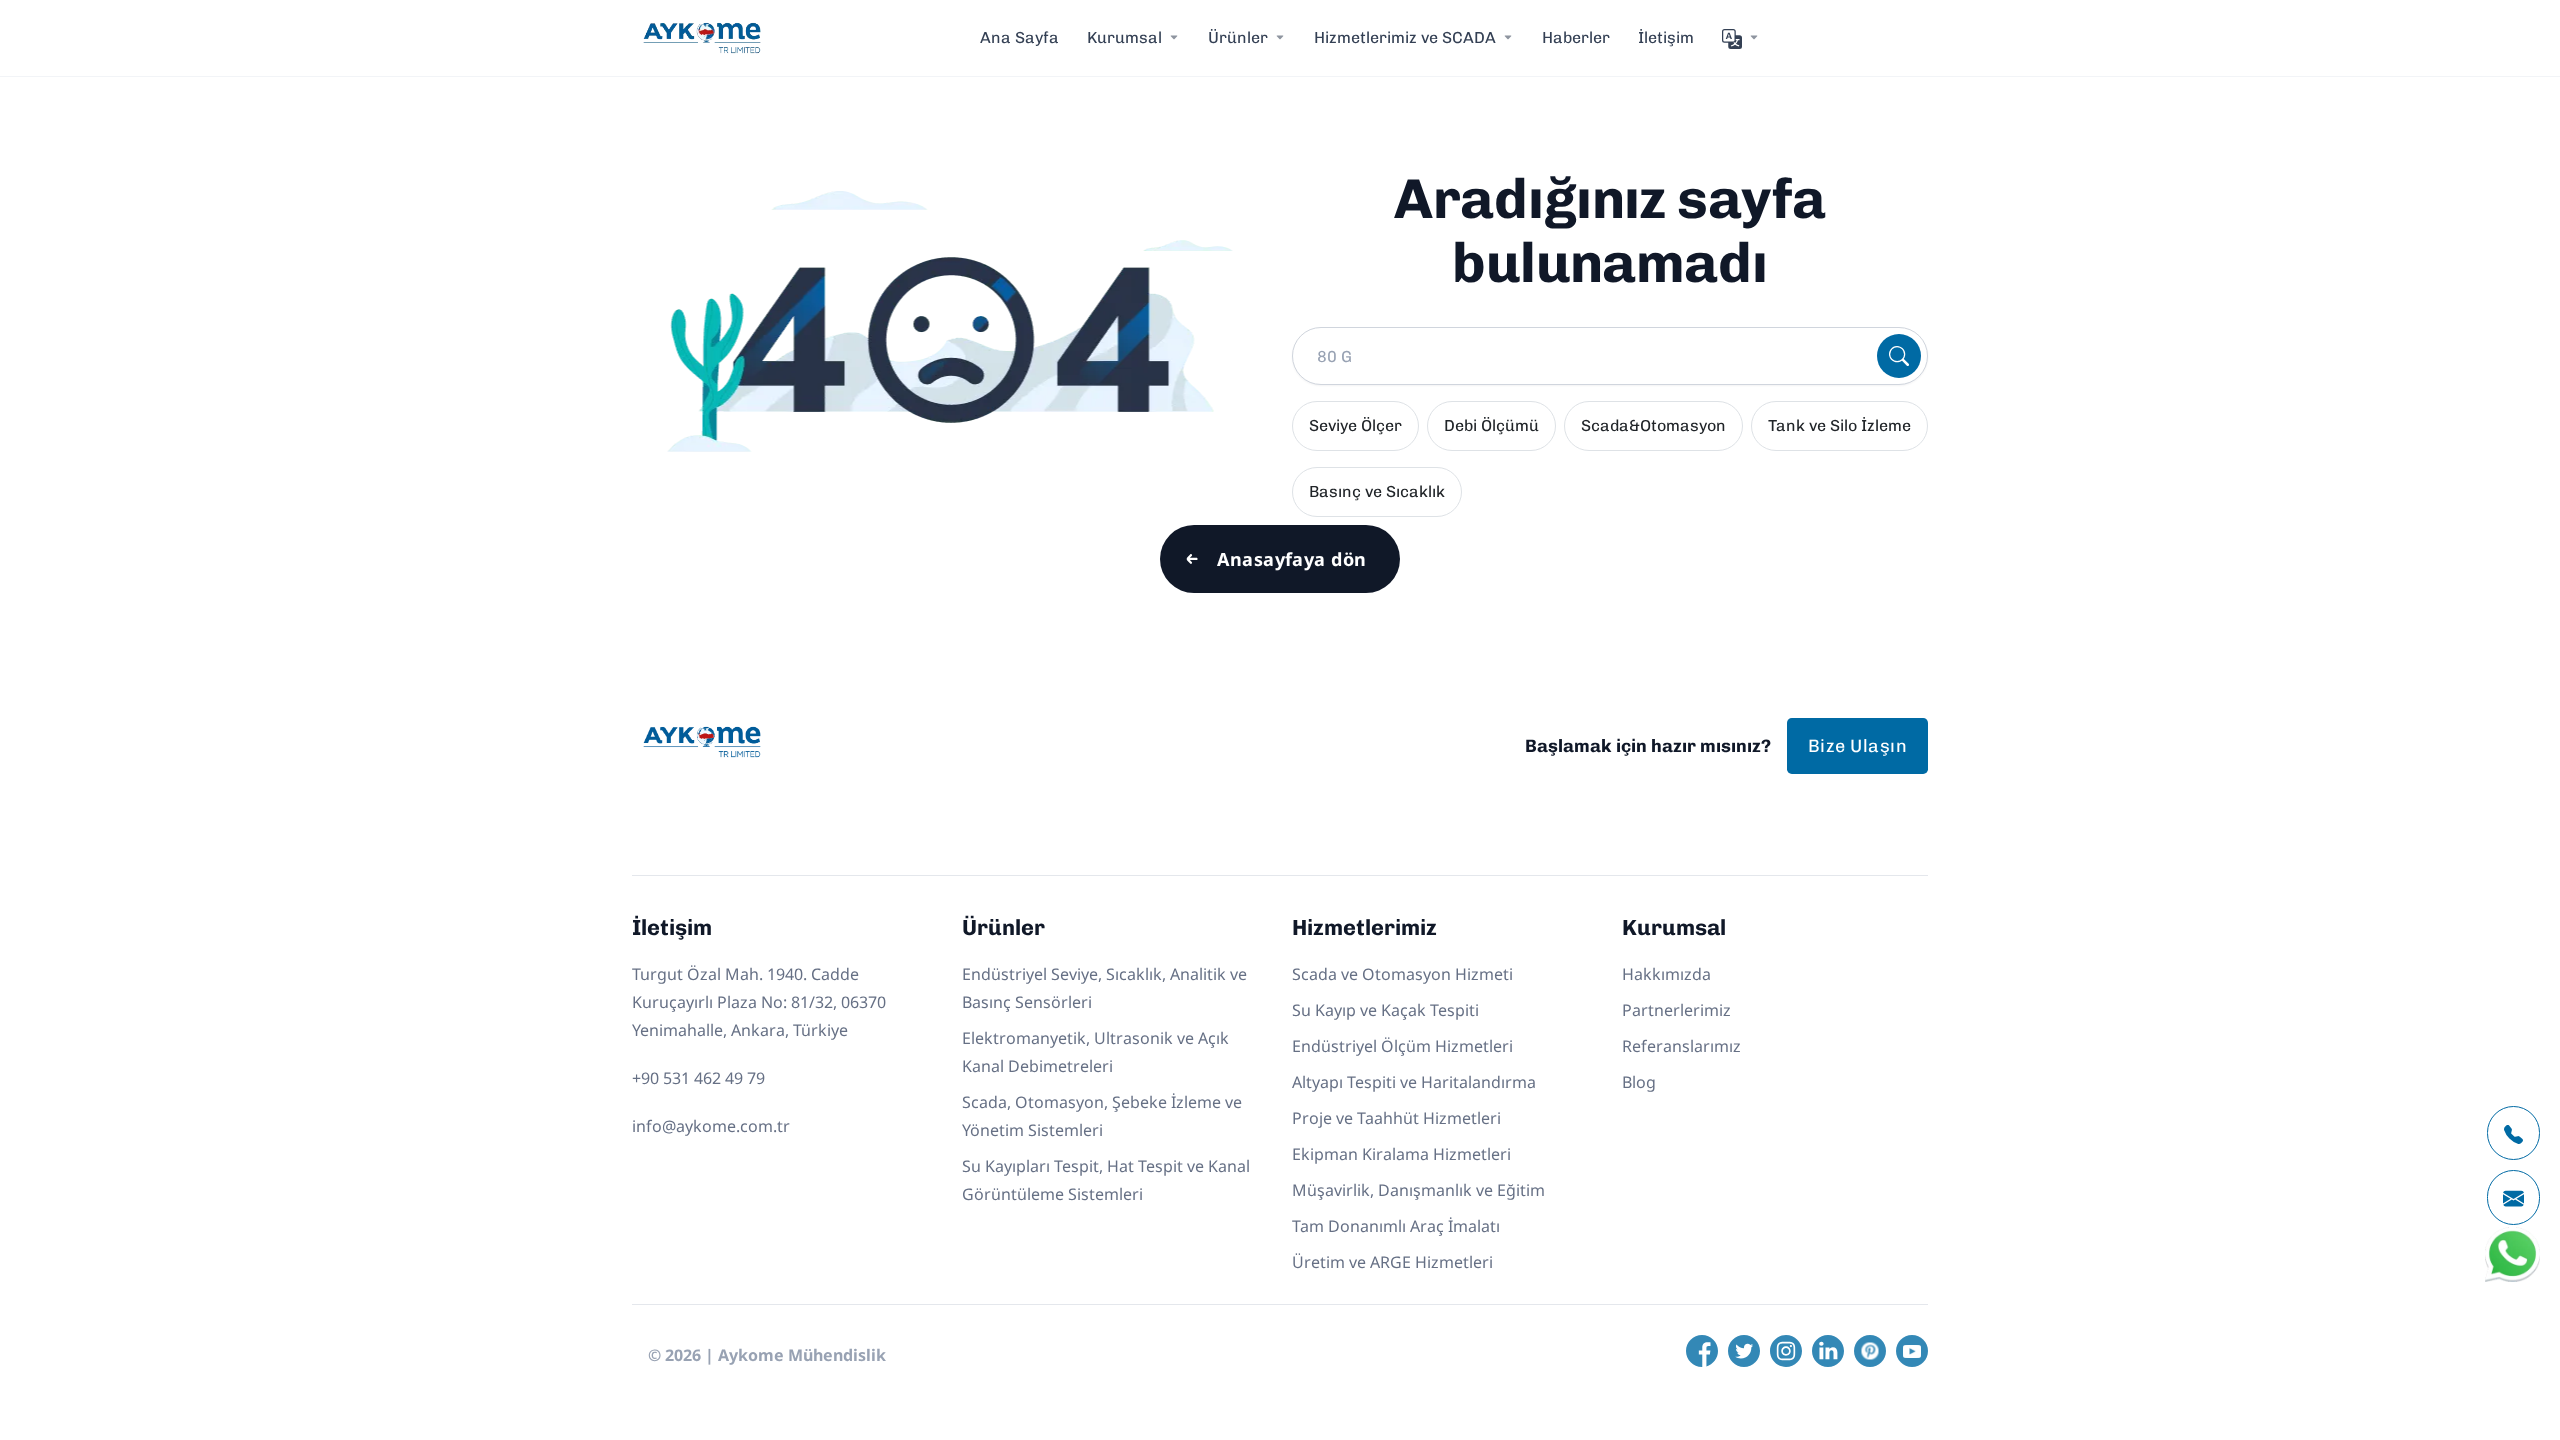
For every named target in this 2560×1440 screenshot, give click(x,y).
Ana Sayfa (1019, 37)
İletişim (1666, 37)
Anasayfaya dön (1291, 559)
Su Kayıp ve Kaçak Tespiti (1385, 1010)
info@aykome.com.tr (711, 1126)
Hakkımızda (1666, 974)
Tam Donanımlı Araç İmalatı (1396, 1226)
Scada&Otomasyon (1653, 425)
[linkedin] (1828, 1351)
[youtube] (1912, 1351)
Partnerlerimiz (1676, 1010)
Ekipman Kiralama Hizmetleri (1401, 1154)
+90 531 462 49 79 (698, 1078)
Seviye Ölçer (1355, 425)
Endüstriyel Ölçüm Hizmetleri (1402, 1046)
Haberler (1576, 37)
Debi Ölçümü (1491, 425)
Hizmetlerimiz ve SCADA (1405, 37)
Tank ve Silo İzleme (1839, 425)
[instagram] (1786, 1351)
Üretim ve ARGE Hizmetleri (1392, 1262)
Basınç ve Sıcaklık (1377, 491)
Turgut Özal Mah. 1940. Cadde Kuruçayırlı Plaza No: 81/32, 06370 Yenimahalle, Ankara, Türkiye (759, 1002)
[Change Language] (1741, 38)
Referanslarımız (1681, 1046)
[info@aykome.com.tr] (2513, 1197)
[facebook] (1702, 1351)
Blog (1639, 1082)
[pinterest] (1870, 1351)
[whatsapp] (2512, 1277)
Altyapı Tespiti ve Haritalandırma (1414, 1082)
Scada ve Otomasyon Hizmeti (1402, 974)
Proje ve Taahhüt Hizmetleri (1396, 1118)
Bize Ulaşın (1857, 746)
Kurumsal (1124, 37)
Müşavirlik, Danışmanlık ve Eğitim (1418, 1190)
